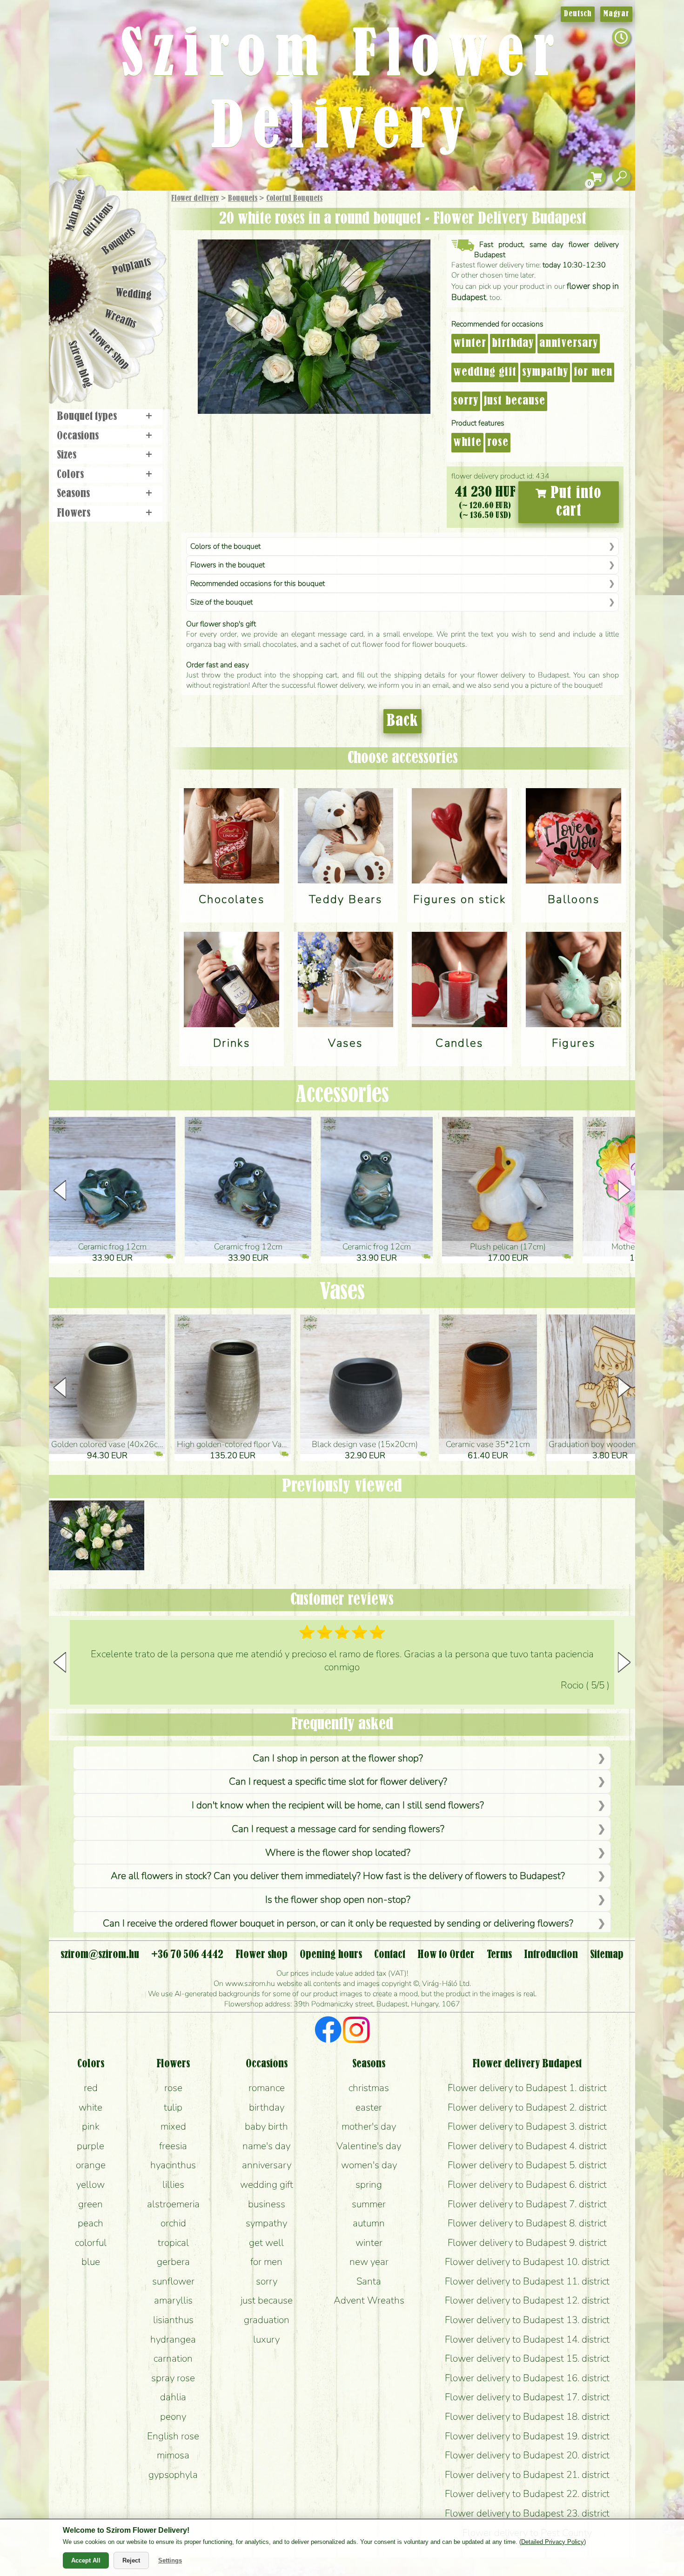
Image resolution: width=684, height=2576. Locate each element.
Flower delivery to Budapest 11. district (527, 2281)
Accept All (86, 2560)
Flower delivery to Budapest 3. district (527, 2126)
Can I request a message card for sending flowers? (338, 1829)
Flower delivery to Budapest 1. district (527, 2088)
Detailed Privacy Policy (553, 2542)
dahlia (173, 2397)
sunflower (173, 2281)
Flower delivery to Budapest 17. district (527, 2397)
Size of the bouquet (221, 602)
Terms (499, 1955)
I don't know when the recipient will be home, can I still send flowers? (338, 1805)
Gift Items (98, 220)
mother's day (369, 2126)
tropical (173, 2243)
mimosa (173, 2455)
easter (369, 2107)
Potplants (132, 266)
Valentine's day (369, 2146)
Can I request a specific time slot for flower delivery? (338, 1781)
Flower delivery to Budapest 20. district (527, 2455)
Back (402, 721)
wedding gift (485, 372)
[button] (624, 1190)
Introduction (551, 1955)
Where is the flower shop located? (338, 1852)
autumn (369, 2223)
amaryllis (173, 2300)
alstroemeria (173, 2204)
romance (267, 2088)
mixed (173, 2126)
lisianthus (173, 2320)
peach (91, 2223)
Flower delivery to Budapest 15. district (527, 2358)
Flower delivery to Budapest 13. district (527, 2320)
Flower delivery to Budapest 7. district (527, 2204)
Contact (390, 1955)
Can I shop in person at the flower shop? (338, 1758)
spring (369, 2184)
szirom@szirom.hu (100, 1955)
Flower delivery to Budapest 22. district (527, 2494)
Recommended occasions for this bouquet (258, 584)
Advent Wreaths (369, 2300)
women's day (369, 2165)
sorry (466, 401)
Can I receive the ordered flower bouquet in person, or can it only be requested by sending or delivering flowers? (338, 1923)
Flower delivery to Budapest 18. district (527, 2417)
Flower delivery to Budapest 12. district (527, 2300)
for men (593, 372)
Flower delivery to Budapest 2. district (527, 2107)
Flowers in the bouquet (228, 565)
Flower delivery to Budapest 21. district (527, 2475)
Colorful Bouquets (294, 199)
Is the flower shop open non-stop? (338, 1899)
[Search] (621, 177)
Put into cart (574, 502)
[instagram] (356, 2031)
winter (470, 344)
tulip (173, 2107)
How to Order (446, 1955)
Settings (170, 2560)
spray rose (173, 2378)
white (467, 443)
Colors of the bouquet (225, 546)
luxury (266, 2339)
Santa (369, 2281)
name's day (266, 2146)
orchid (173, 2223)
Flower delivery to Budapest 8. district (527, 2223)
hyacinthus (173, 2165)
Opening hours (331, 1955)
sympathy (545, 372)
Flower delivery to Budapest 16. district (527, 2378)
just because (515, 401)
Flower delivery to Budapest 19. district (527, 2436)
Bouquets (243, 199)
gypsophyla (173, 2475)
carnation (173, 2358)
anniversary (569, 344)
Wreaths (120, 319)
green (91, 2204)
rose (498, 443)
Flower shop (109, 350)
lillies (173, 2184)
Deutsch (578, 14)
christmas (369, 2088)
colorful (91, 2243)
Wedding (134, 294)
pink (91, 2126)
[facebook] (328, 2031)
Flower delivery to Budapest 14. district (527, 2339)
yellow (91, 2184)
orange (91, 2165)
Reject (131, 2560)
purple (91, 2146)
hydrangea (173, 2339)
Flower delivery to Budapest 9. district (527, 2243)
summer (369, 2204)
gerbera (173, 2262)
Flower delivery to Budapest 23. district (527, 2513)
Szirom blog (80, 364)
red (91, 2088)
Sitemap (607, 1955)
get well (266, 2243)
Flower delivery (195, 199)
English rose (173, 2436)
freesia (173, 2146)
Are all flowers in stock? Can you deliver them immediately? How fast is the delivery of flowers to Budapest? (338, 1876)
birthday (513, 344)
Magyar (616, 14)
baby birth (266, 2126)
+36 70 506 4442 (187, 1955)
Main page (76, 210)
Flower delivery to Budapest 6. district (527, 2184)
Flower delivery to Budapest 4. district (527, 2146)
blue (91, 2262)
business (267, 2204)
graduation (267, 2320)
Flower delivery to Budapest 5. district (527, 2165)
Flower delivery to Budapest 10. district (527, 2262)
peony (173, 2417)
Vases (342, 1292)
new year (369, 2262)
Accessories (342, 1095)
